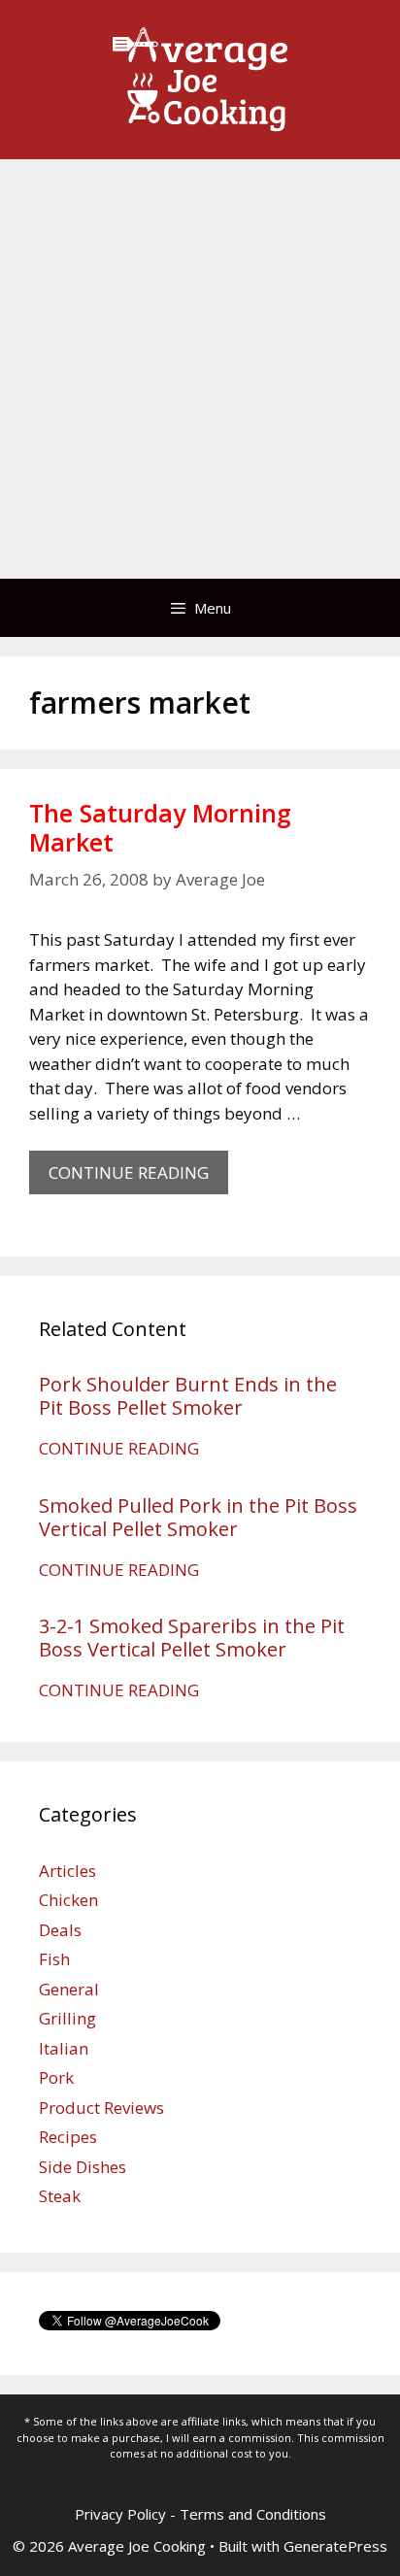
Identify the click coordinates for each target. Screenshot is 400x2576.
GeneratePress (335, 2546)
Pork (56, 2077)
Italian (64, 2048)
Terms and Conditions (253, 2514)
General (69, 1989)
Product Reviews (101, 2108)
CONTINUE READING (138, 1178)
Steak (60, 2196)
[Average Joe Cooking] (200, 78)
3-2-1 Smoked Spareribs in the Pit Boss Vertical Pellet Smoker (192, 1638)
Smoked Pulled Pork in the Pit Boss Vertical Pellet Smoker (198, 1517)
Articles (67, 1871)
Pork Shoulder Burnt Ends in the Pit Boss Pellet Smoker (188, 1396)
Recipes (68, 2137)
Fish (54, 1959)
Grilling (67, 2018)
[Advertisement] (200, 369)
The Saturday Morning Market (160, 827)
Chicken (68, 1900)
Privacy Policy (120, 2514)
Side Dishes (83, 2167)
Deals (60, 1930)
